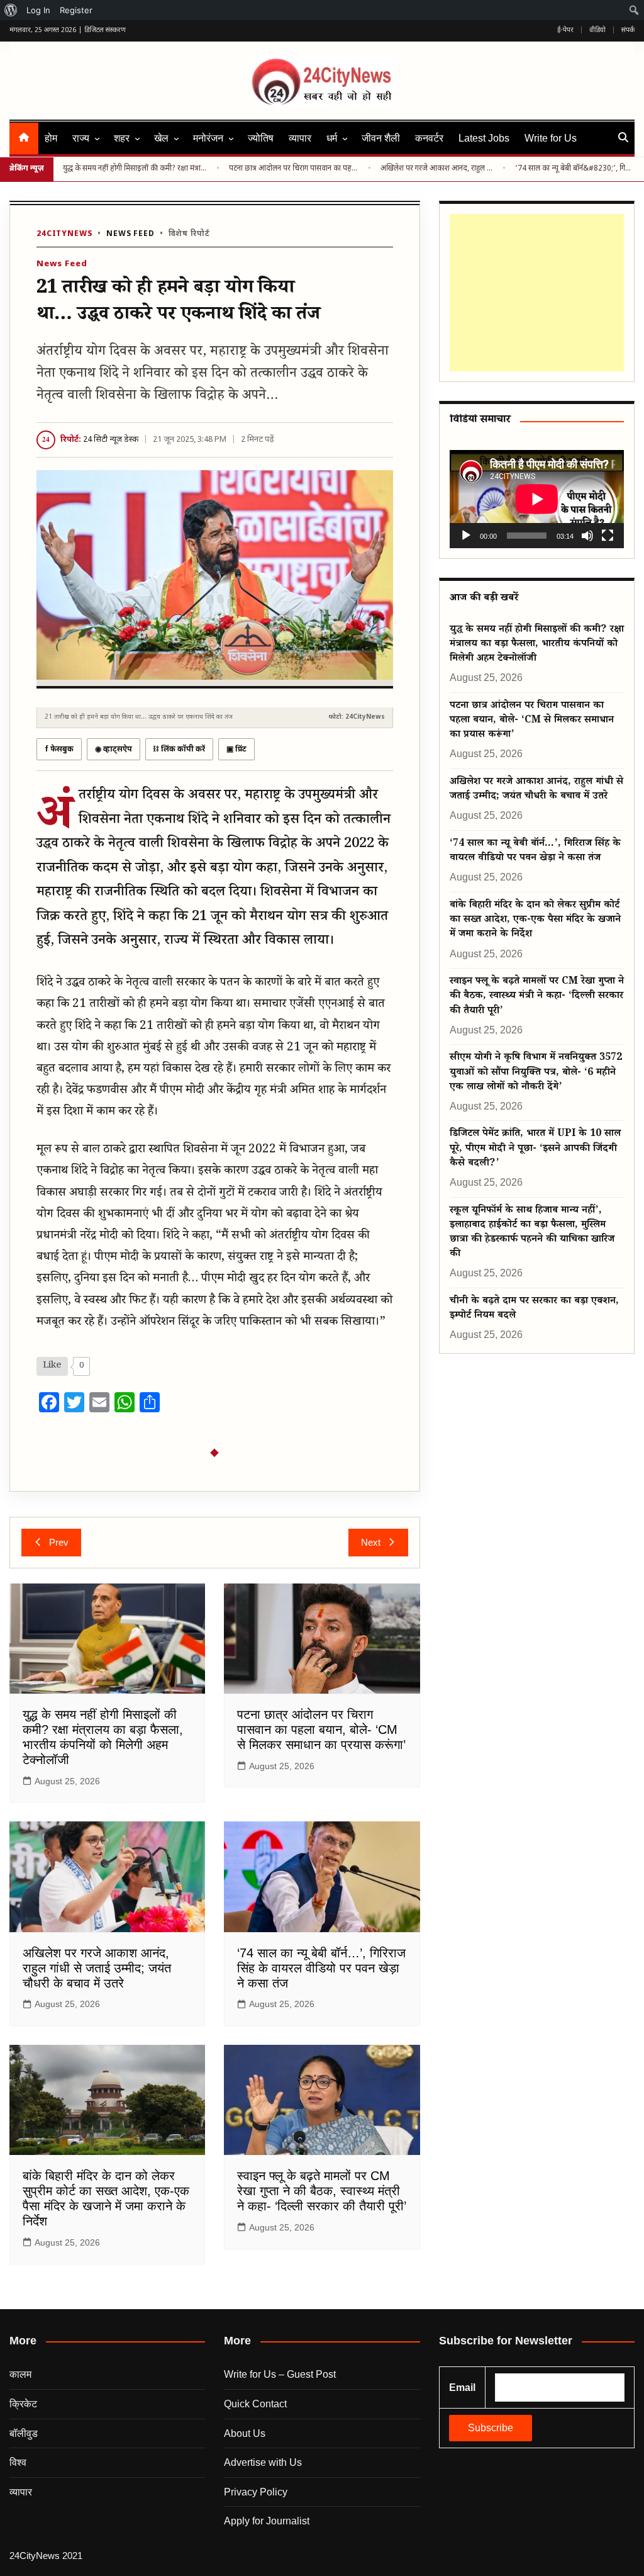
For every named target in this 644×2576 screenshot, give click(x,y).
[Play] (466, 536)
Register (76, 10)
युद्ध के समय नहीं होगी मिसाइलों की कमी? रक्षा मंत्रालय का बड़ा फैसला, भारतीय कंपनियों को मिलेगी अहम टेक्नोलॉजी (135, 169)
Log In (38, 10)
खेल (161, 138)
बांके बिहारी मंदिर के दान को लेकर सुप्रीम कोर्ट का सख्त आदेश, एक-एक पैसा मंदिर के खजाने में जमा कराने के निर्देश (535, 921)
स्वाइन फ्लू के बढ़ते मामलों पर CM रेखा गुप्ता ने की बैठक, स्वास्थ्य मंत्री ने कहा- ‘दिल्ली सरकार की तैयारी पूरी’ (322, 2191)
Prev (59, 1542)
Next (371, 1542)
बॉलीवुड (24, 2433)
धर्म (332, 138)
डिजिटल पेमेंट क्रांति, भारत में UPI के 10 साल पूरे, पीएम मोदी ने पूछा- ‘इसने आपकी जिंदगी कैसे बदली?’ (535, 1149)
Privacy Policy (256, 2492)
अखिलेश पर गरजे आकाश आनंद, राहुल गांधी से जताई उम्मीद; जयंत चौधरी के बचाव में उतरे (437, 169)
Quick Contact (255, 2404)
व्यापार (300, 138)
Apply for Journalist (267, 2521)
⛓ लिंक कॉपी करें (179, 750)
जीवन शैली (381, 138)
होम (51, 138)
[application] (537, 499)
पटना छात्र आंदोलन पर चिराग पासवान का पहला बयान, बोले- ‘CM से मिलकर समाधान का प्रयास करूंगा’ (294, 169)
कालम (20, 2374)
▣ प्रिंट (236, 750)
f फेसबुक (59, 750)
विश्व (18, 2462)
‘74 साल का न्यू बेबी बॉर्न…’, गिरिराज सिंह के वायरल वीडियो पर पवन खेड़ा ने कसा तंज (321, 1968)
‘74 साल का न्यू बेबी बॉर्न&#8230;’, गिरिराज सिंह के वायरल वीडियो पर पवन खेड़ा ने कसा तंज (575, 169)
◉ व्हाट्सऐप (114, 750)
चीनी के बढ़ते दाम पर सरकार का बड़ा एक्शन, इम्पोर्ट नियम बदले (534, 1309)
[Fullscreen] (608, 536)
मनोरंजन (208, 138)
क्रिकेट (23, 2404)
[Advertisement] (534, 293)
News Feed (130, 234)
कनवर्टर (429, 138)
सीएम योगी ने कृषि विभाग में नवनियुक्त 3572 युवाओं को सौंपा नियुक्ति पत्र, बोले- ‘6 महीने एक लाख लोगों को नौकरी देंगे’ (536, 1073)
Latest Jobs (484, 138)
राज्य (81, 138)
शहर (122, 138)
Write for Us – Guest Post (280, 2374)
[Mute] (587, 536)
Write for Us (551, 138)
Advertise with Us (263, 2462)
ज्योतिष (261, 138)
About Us (245, 2433)
